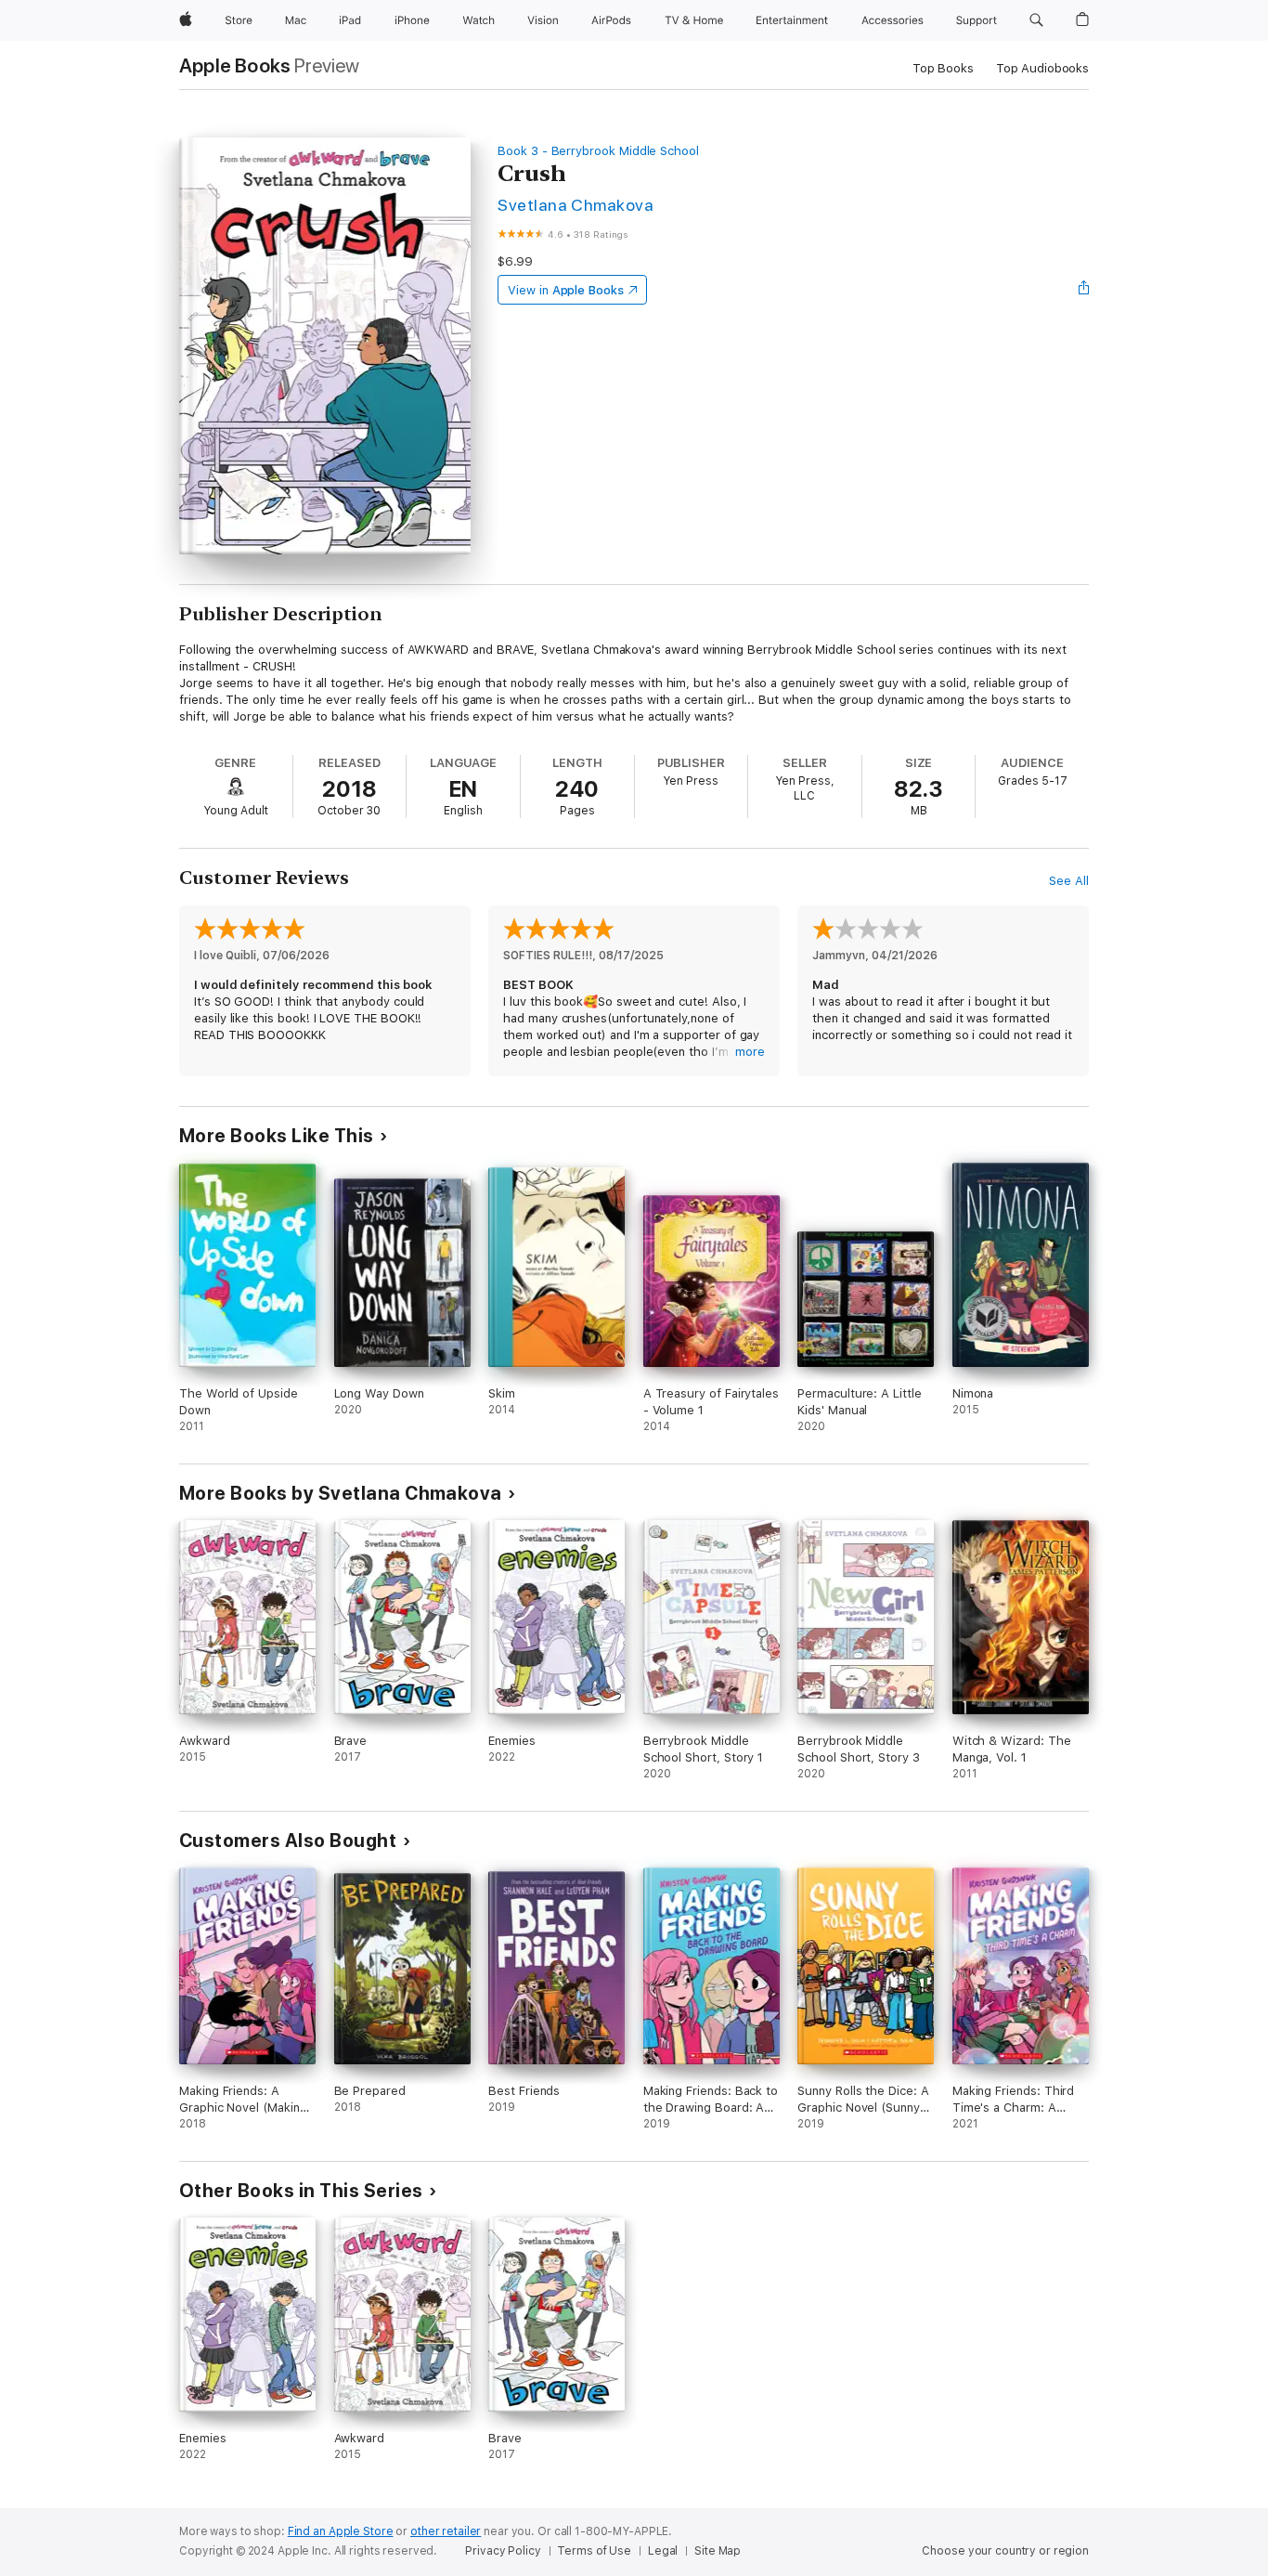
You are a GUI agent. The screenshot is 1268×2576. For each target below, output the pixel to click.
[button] (1036, 20)
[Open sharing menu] (1084, 290)
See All (1069, 881)
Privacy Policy (503, 2551)
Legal (663, 2551)
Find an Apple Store (341, 2531)
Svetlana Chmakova (576, 205)
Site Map (718, 2551)
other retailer (446, 2531)
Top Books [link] (943, 68)
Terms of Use (594, 2551)
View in (566, 290)
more (750, 1052)
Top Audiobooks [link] (1042, 68)
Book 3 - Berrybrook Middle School (598, 151)
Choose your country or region (1005, 2551)
